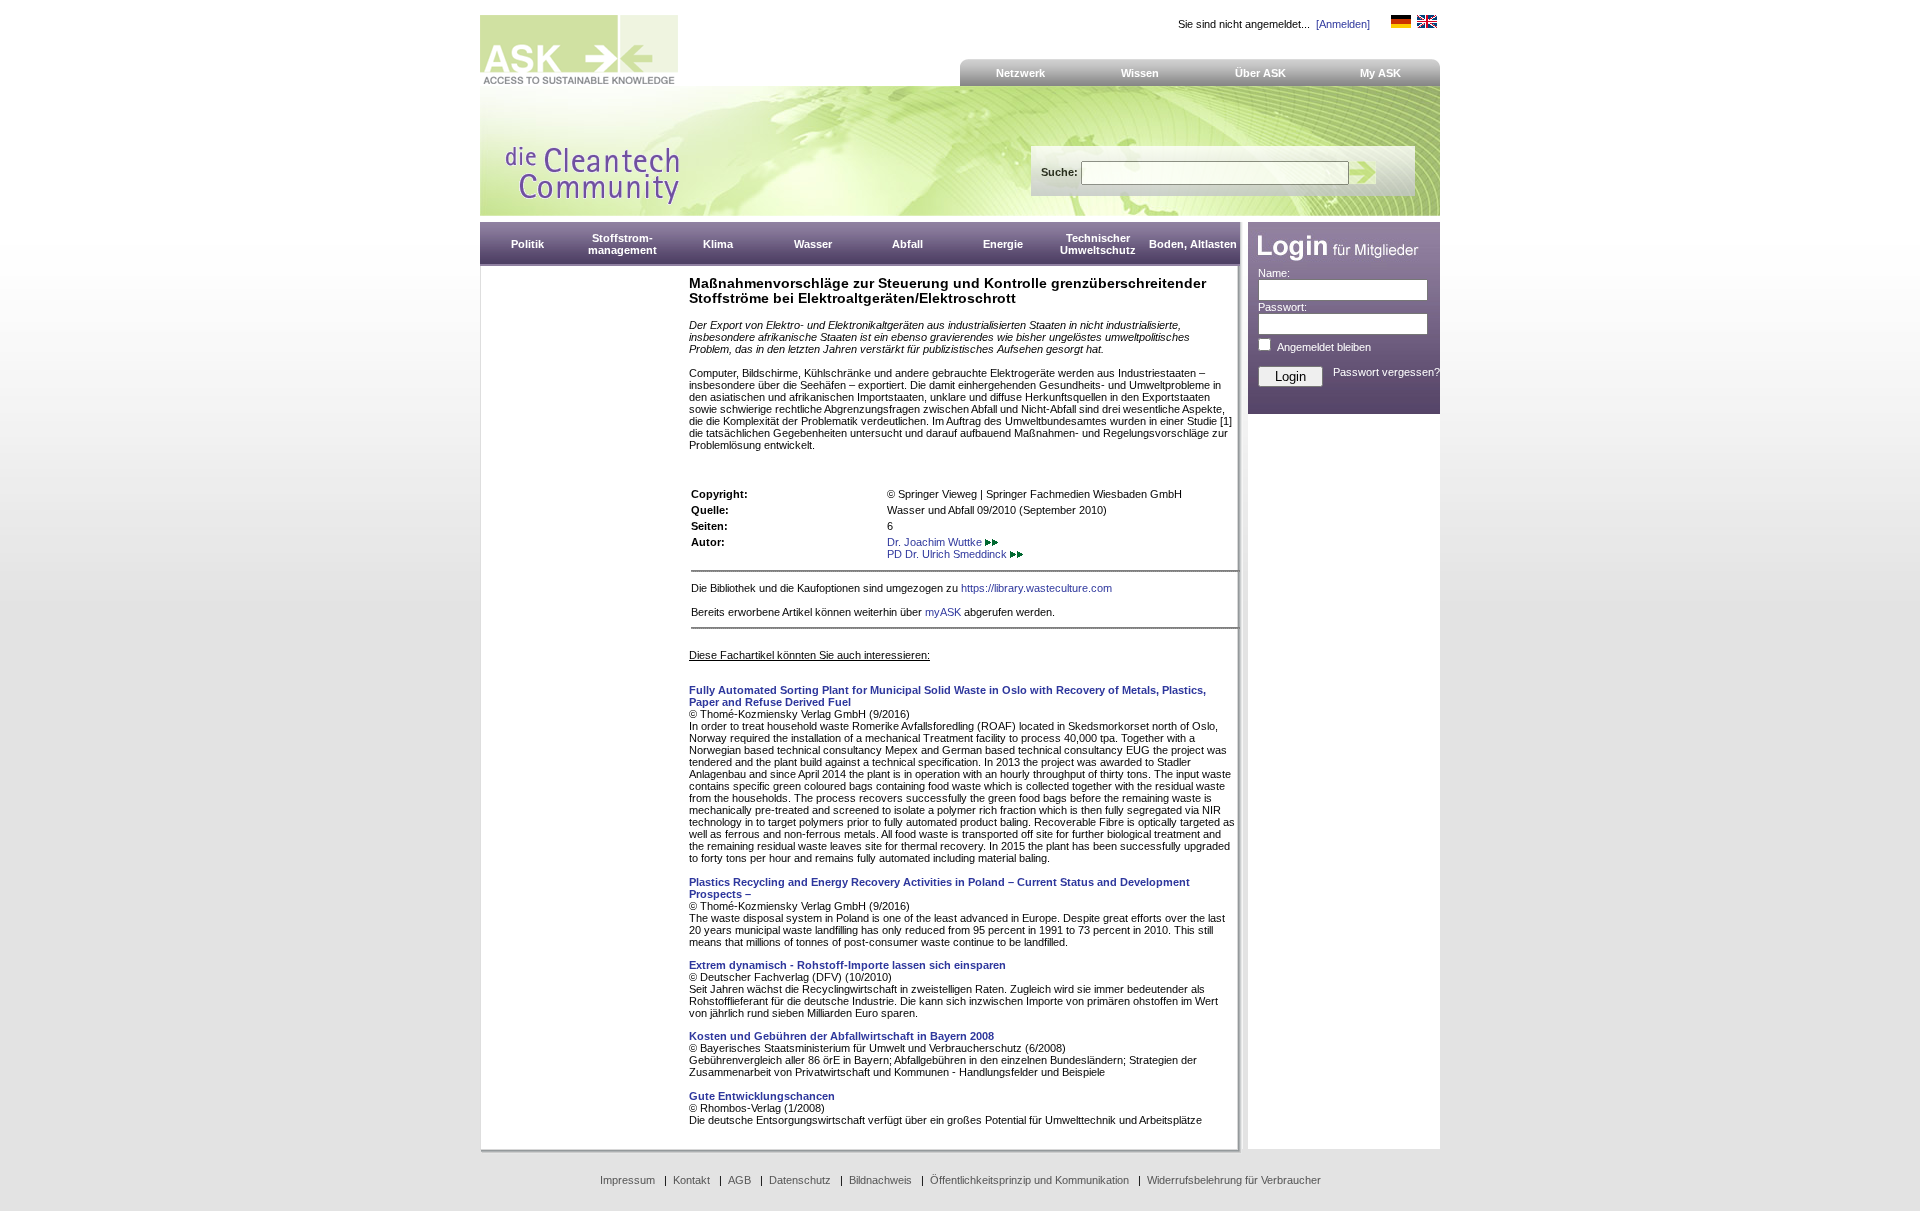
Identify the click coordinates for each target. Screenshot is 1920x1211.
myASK (943, 612)
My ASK (1380, 73)
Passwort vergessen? (1386, 372)
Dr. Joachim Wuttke (936, 542)
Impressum (627, 1180)
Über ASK (1260, 73)
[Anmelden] (1343, 24)
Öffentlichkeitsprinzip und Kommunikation (1029, 1180)
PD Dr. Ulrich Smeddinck (948, 554)
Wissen (1140, 73)
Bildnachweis (880, 1180)
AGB (739, 1180)
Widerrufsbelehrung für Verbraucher (1234, 1180)
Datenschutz (800, 1180)
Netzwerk (1020, 73)
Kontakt (691, 1180)
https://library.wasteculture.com (1036, 588)
